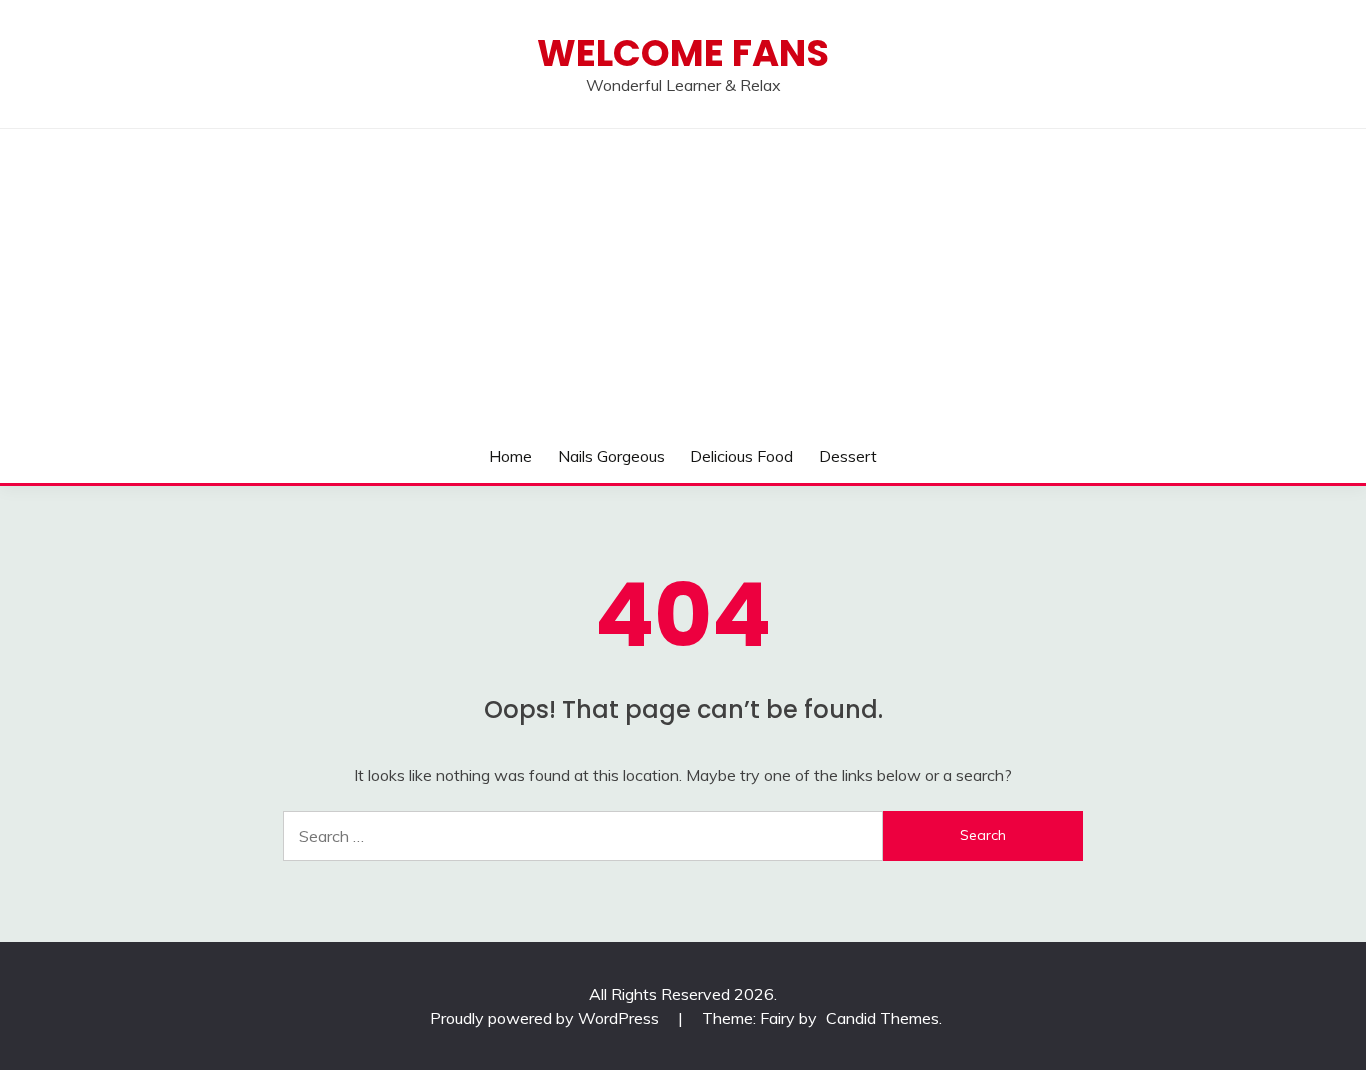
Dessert (848, 456)
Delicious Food (741, 456)
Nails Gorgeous (611, 456)
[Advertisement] (683, 279)
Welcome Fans (683, 53)
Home (510, 456)
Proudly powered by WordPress (546, 1018)
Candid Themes (882, 1018)
